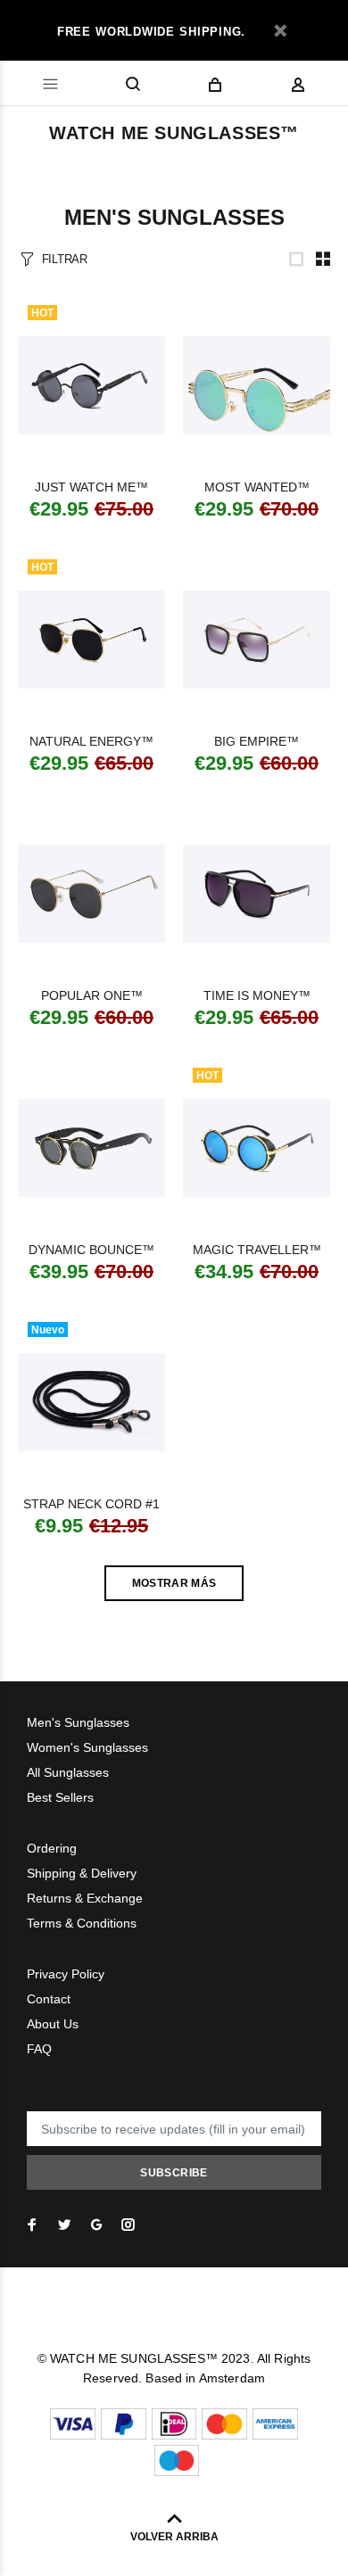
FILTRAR (65, 259)
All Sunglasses (68, 1772)
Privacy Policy (66, 1974)
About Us (53, 2024)
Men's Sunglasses (78, 1722)
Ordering (52, 1848)
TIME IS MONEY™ (257, 995)
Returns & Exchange (85, 1898)
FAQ (39, 2049)
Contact (49, 1999)
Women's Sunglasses (87, 1747)
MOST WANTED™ (257, 487)
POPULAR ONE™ (92, 995)
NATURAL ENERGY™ (91, 741)
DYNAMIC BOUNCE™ (91, 1250)
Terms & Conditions (82, 1923)
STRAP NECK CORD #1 (91, 1504)
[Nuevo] (91, 1402)
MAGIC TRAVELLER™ (257, 1250)
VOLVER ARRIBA (174, 2537)
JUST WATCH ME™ (91, 487)
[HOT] (91, 385)
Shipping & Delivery (82, 1873)
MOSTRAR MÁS (174, 1583)
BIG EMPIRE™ (257, 741)
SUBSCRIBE (174, 2173)
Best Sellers (60, 1797)
